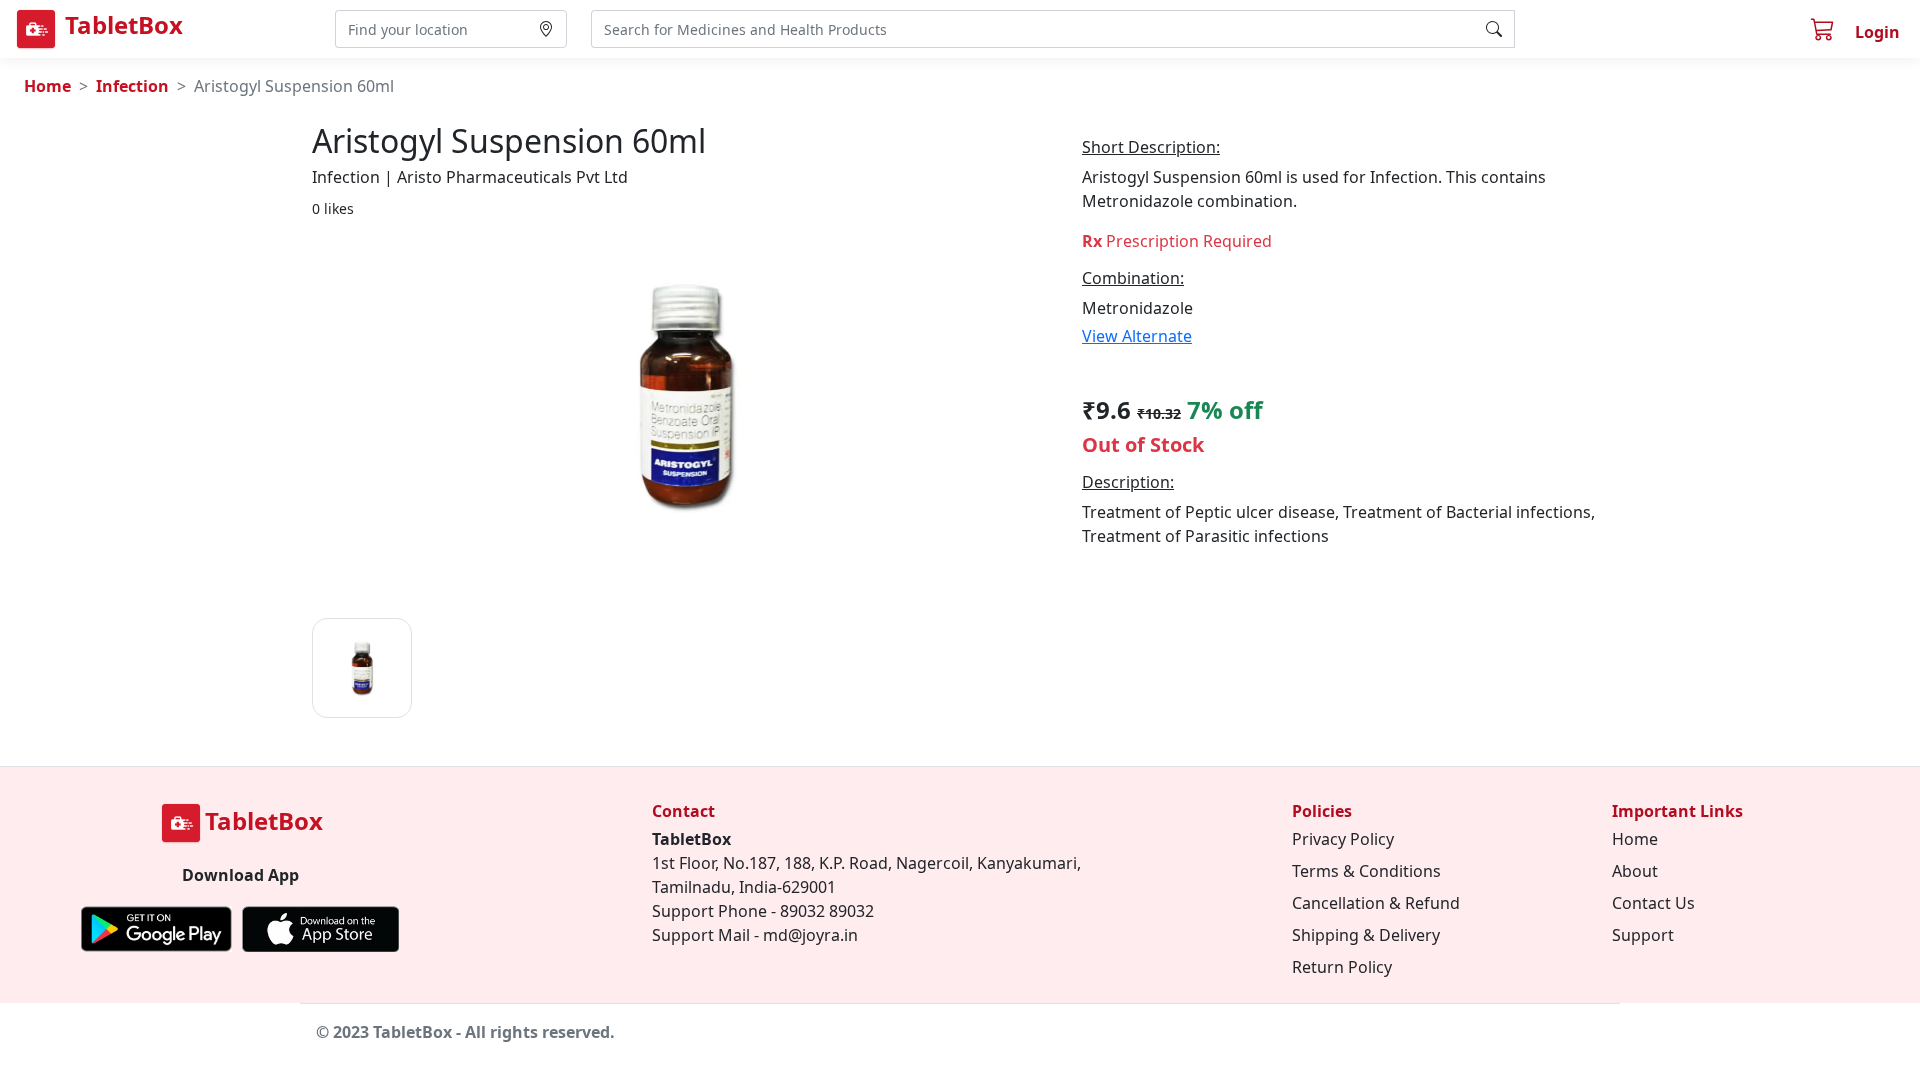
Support (1643, 935)
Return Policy (1342, 967)
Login (1877, 32)
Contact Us (1653, 903)
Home (47, 86)
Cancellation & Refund (1376, 903)
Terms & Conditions (1366, 871)
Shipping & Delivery (1366, 935)
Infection (132, 86)
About (1635, 871)
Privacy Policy (1343, 839)
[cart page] (1825, 32)
